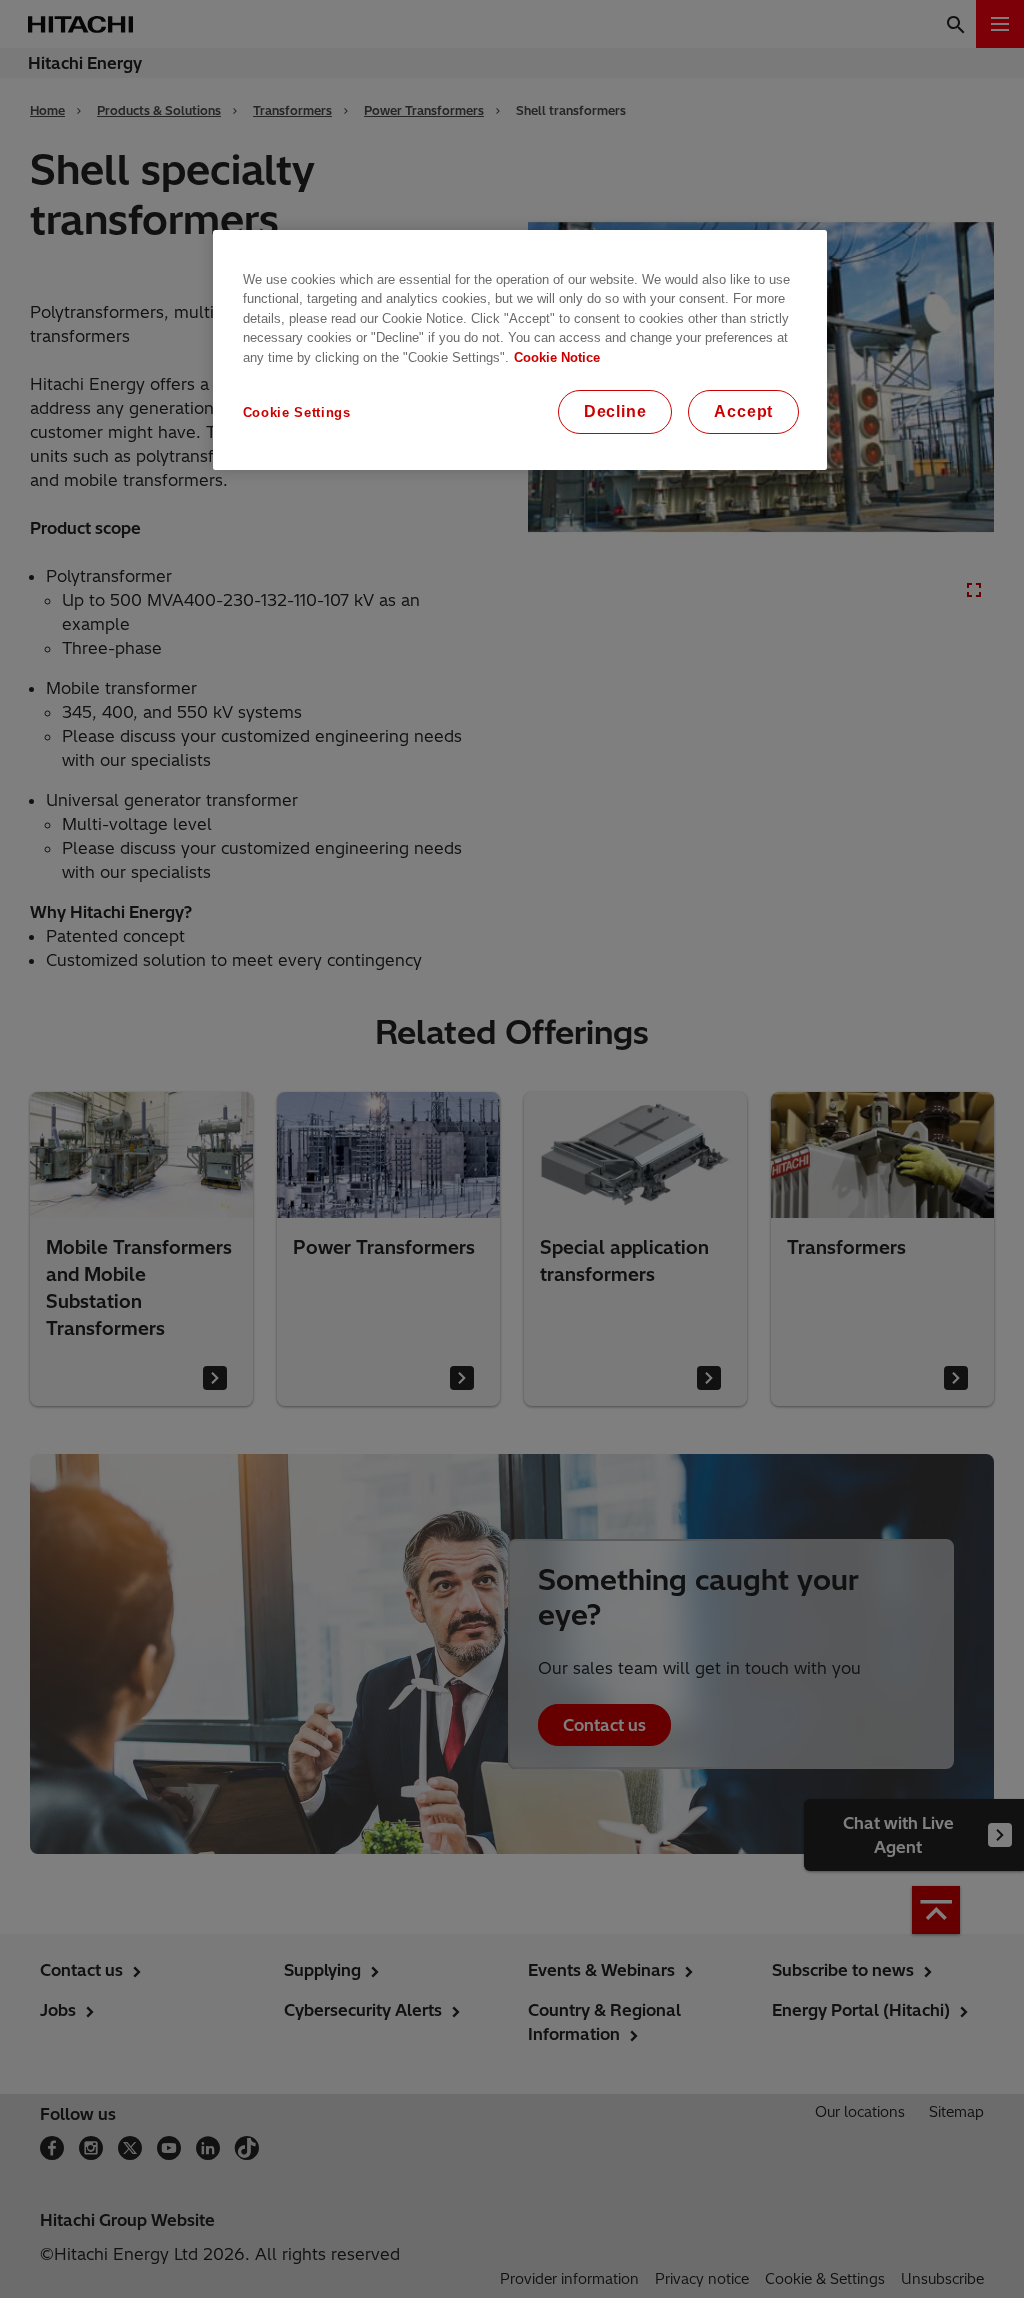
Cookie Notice (557, 357)
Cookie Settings (297, 412)
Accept (743, 411)
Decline (615, 411)
